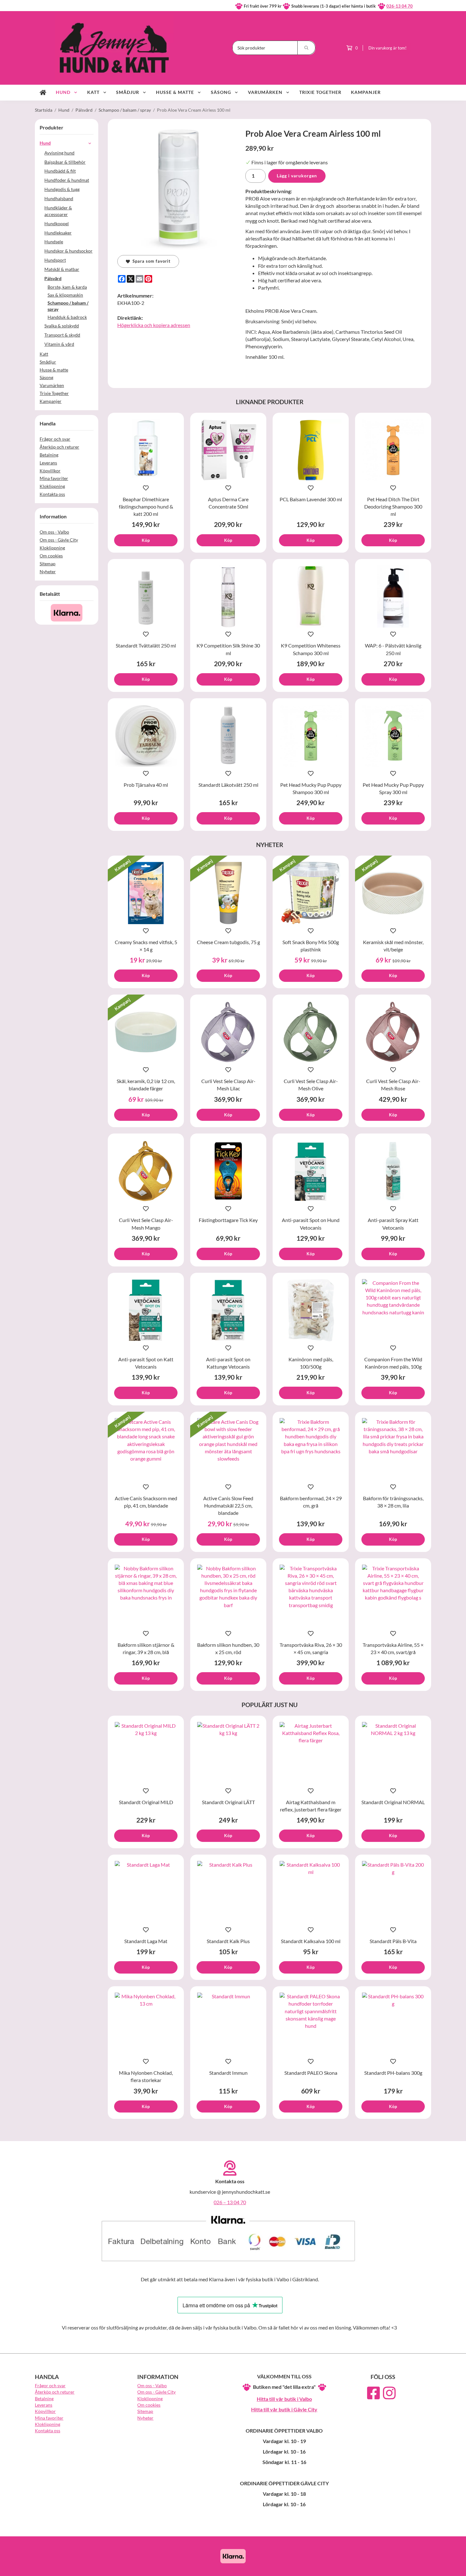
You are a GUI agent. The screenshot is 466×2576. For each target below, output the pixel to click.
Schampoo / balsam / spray (68, 306)
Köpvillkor (50, 471)
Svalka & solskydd (62, 326)
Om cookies (51, 556)
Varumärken (265, 92)
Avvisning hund (59, 153)
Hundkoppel (57, 223)
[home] (43, 93)
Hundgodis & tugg (62, 189)
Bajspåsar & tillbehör (65, 162)
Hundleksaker (58, 233)
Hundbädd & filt (60, 171)
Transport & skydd (62, 335)
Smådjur (128, 92)
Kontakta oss (52, 494)
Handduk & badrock (67, 317)
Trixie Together (320, 92)
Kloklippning (52, 486)
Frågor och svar (55, 439)
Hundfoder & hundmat (67, 180)
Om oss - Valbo (54, 532)
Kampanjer (366, 92)
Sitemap (48, 564)
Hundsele (54, 242)
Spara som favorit (150, 261)
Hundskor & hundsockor (68, 251)
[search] (307, 48)
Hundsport (55, 260)
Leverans (48, 463)
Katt (93, 92)
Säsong (221, 92)
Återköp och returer (59, 447)
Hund (63, 92)
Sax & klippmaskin (65, 295)
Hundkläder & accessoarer (58, 211)
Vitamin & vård (59, 344)
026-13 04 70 (400, 6)
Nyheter (48, 572)
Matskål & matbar (62, 269)
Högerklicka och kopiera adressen (154, 325)
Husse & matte (175, 92)
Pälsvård (53, 278)
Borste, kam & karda (67, 287)
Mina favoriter (54, 478)
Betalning (49, 455)
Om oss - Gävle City (59, 540)
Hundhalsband (59, 198)
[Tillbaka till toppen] (422, 2567)
